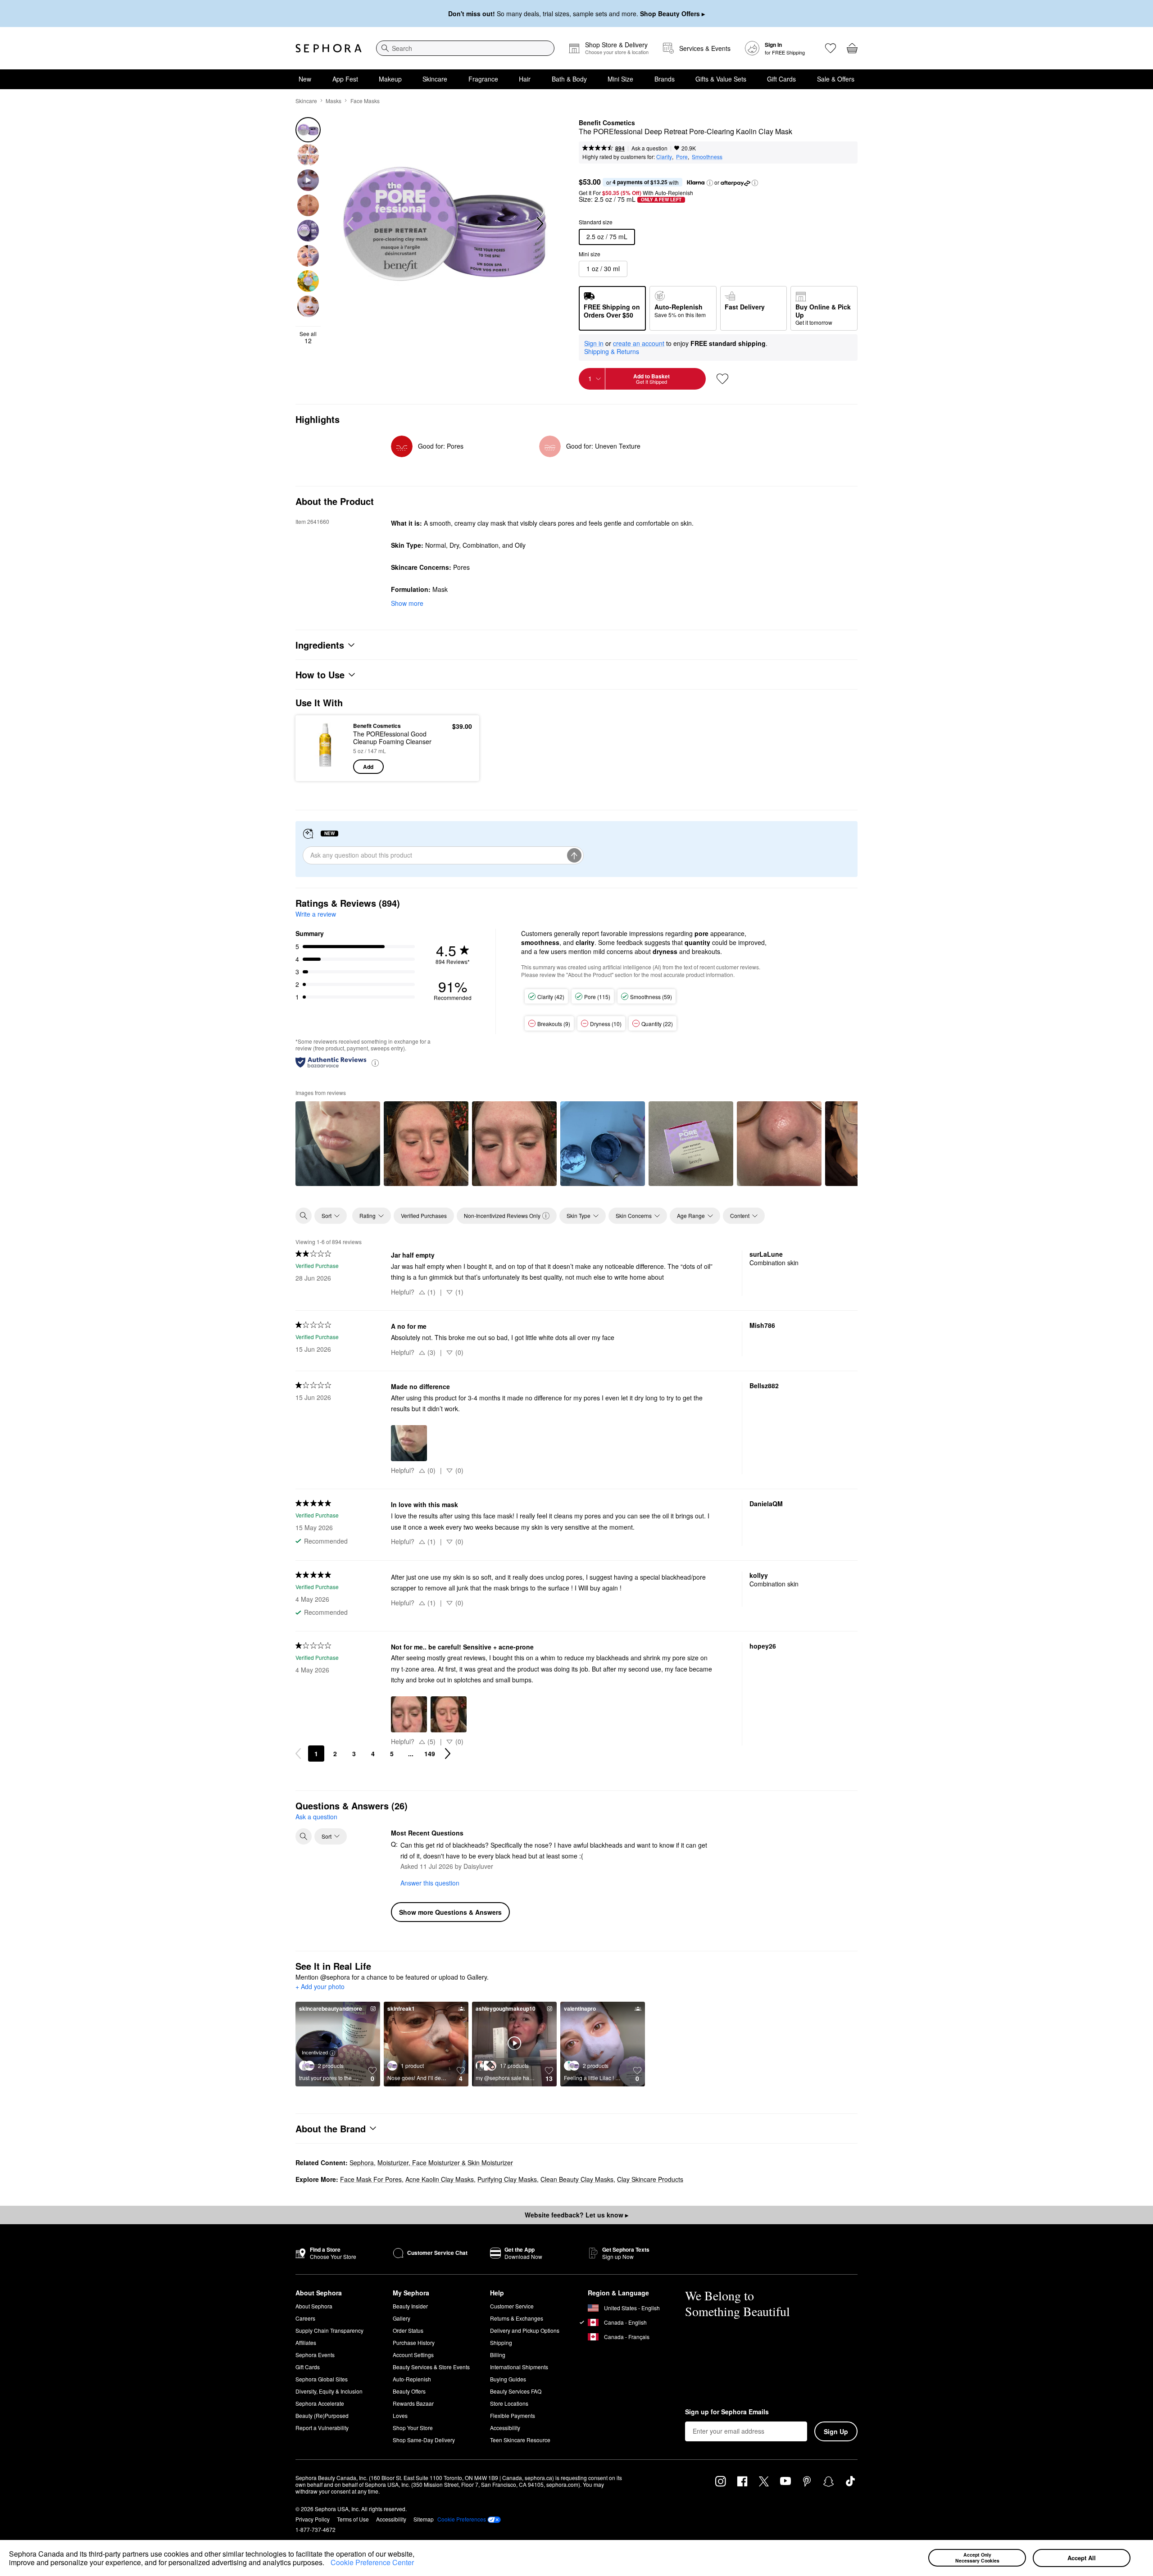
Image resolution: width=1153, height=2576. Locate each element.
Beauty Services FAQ (516, 2391)
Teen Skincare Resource (520, 2440)
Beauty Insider (410, 2306)
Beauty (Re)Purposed (322, 2415)
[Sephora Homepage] (329, 48)
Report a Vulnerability (322, 2428)
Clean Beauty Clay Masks (577, 2179)
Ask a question (649, 148)
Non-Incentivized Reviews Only (502, 1215)
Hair (525, 79)
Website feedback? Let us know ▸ (576, 2215)
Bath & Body (569, 79)
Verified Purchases (424, 1215)
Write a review (316, 914)
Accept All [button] (1082, 2558)
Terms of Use (353, 2519)
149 (430, 1754)
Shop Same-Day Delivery (424, 2440)
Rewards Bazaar (413, 2403)
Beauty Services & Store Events (431, 2367)
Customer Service (512, 2306)
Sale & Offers (836, 79)
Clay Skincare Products (650, 2179)
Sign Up (836, 2431)
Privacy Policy (313, 2519)
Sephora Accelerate (320, 2403)
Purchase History (414, 2342)
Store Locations (509, 2403)
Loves (400, 2415)
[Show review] (338, 1144)
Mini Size (620, 79)
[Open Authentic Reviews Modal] (375, 1062)
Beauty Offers (409, 2391)
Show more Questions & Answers (450, 1912)
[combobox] (465, 48)
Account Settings (413, 2355)
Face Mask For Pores (371, 2179)
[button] (327, 2564)
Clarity (664, 157)
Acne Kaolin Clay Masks (440, 2179)
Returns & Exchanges (517, 2318)
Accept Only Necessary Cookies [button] (977, 2558)
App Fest (345, 79)
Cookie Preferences (462, 2519)
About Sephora (314, 2306)
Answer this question (430, 1883)
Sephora (362, 2163)
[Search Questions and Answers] (304, 1836)
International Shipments (519, 2367)
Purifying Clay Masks (507, 2179)
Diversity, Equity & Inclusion (329, 2391)
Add (368, 767)
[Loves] (831, 48)
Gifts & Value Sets (721, 79)
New (305, 79)
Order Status (408, 2330)
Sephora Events (315, 2355)
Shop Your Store (413, 2428)
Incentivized (315, 2052)
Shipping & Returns (612, 351)
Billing (498, 2355)
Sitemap (424, 2519)
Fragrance (483, 79)
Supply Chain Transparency (329, 2330)
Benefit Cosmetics (607, 123)
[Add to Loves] (722, 379)
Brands (665, 79)
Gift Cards (781, 79)
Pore (682, 157)
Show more (407, 603)
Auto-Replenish (412, 2379)
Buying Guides (508, 2379)
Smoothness (707, 157)
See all (308, 337)
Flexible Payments (513, 2415)
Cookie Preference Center (372, 2562)
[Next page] (448, 1754)
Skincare (435, 79)
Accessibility (505, 2428)
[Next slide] (539, 224)
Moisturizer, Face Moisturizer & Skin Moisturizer (445, 2163)
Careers (305, 2318)
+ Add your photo (320, 1987)
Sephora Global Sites (322, 2379)
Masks (334, 101)
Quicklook (325, 768)
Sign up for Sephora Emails (727, 2412)
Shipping (501, 2342)
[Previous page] (298, 1754)
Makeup (390, 79)
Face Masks (365, 101)
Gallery (402, 2318)
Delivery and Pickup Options (525, 2330)
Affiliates (306, 2342)
